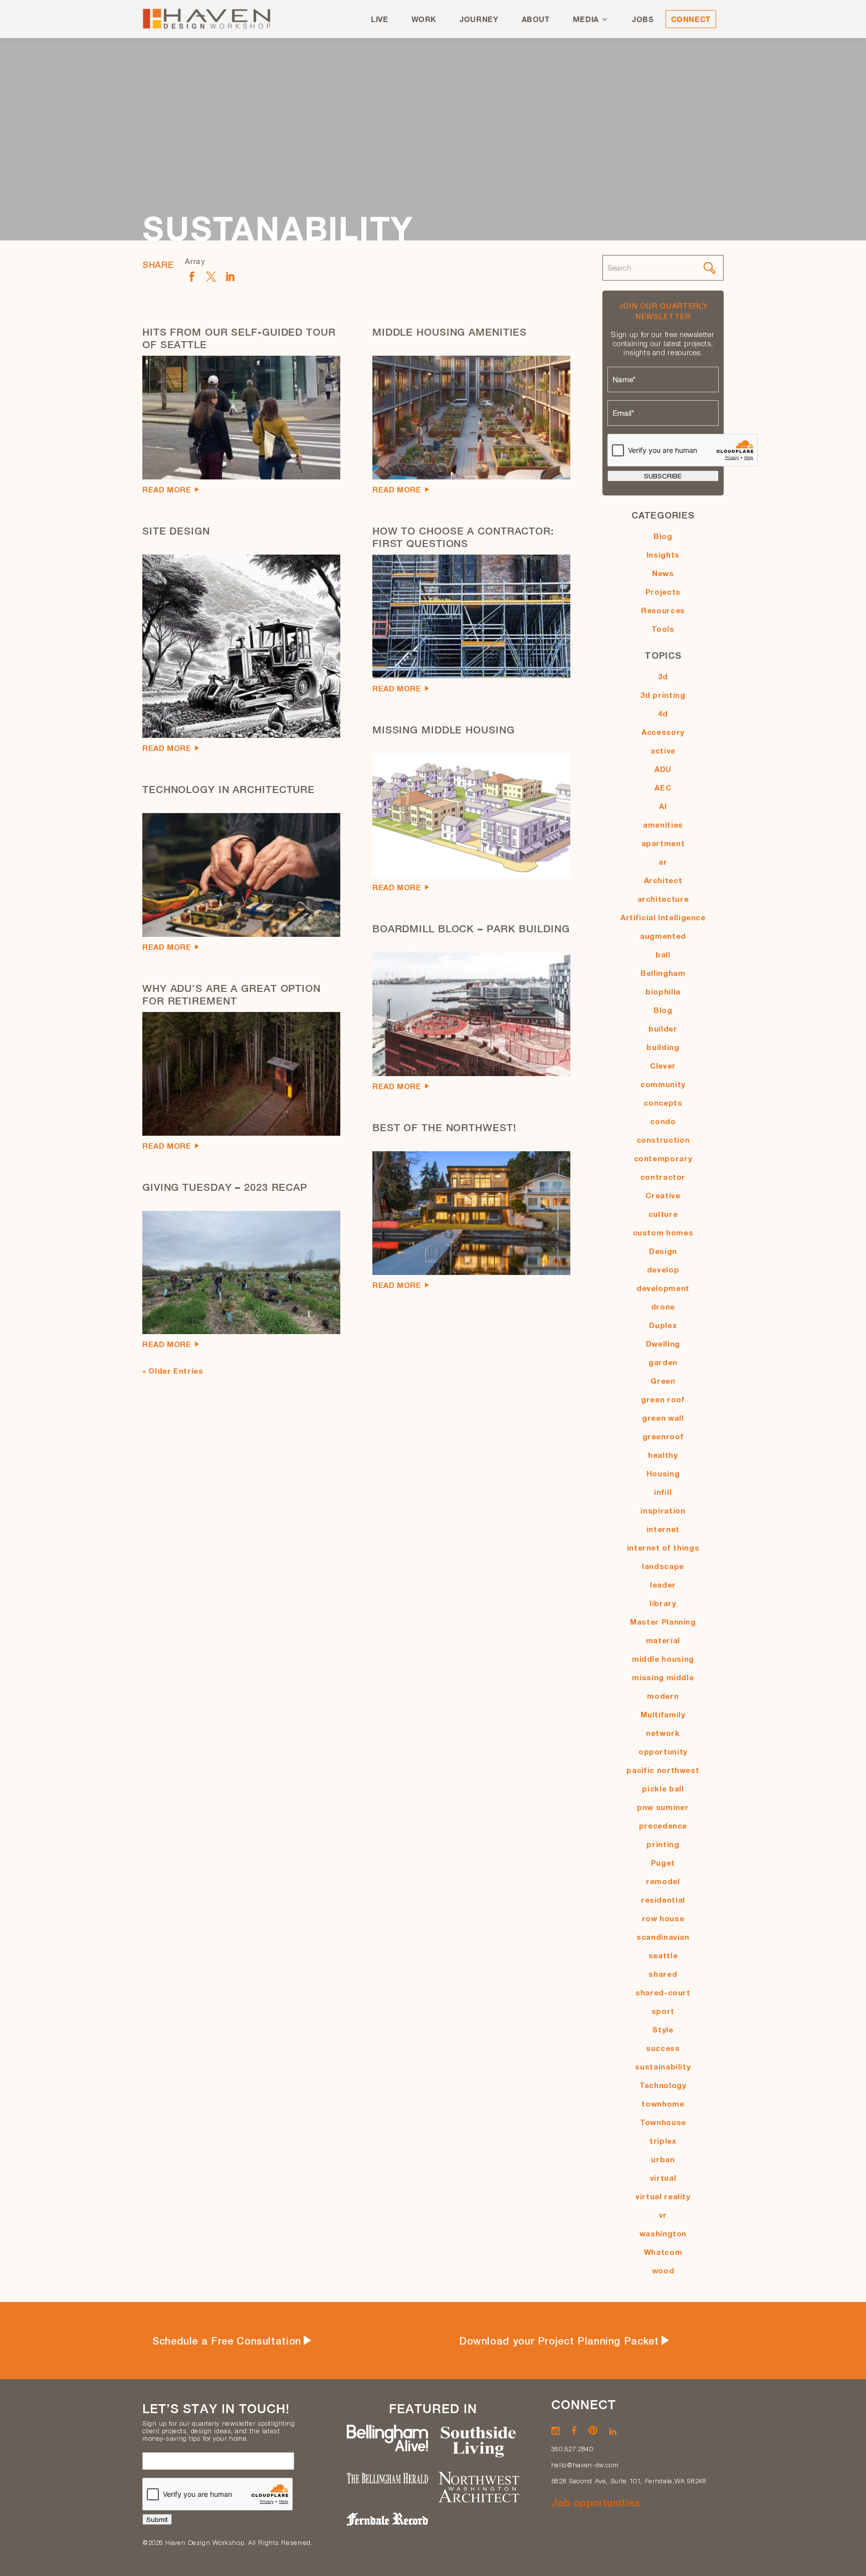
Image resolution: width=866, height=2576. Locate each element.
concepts (663, 1103)
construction (663, 1140)
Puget (663, 1863)
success (663, 2048)
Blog (663, 536)
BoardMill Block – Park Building (471, 929)
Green (663, 1381)
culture (663, 1214)
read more (167, 489)
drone (663, 1307)
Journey (479, 19)
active (663, 750)
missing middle (663, 1677)
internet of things (663, 1548)
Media (586, 19)
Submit (157, 2519)
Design (663, 1251)
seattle (663, 1955)
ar (663, 862)
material (663, 1640)
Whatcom (663, 2252)
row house (663, 1918)
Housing (663, 1473)
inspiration (663, 1510)
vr (663, 2215)
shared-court (663, 1992)
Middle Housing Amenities (450, 332)
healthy (663, 1455)
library (663, 1603)
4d (663, 713)
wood (663, 2270)
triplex (663, 2141)
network (663, 1733)
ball (663, 954)
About (536, 19)
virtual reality (663, 2196)
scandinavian (663, 1937)
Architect (663, 880)
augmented (663, 936)
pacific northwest (663, 1770)
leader (663, 1585)
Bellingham (663, 973)
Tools (663, 629)
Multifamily (663, 1714)
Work (424, 19)
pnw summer (663, 1807)
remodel (663, 1881)
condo (663, 1121)
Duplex (663, 1325)
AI (663, 806)
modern (663, 1696)
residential (663, 1900)
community (663, 1084)
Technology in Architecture (229, 789)
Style (663, 2029)
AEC (663, 788)
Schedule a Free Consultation (227, 2341)
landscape (663, 1566)
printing (663, 1844)
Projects (663, 592)
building (663, 1047)
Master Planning (663, 1622)
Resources (663, 610)
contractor (663, 1177)
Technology (663, 2085)
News (663, 573)
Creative (663, 1195)
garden (663, 1362)
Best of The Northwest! (445, 1127)
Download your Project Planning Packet (559, 2341)
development (663, 1288)
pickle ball (663, 1788)
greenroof (663, 1436)
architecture (663, 899)
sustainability (663, 2067)
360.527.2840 (572, 2449)
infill (663, 1492)
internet (663, 1529)
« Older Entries (173, 1371)
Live (380, 19)
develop (663, 1269)
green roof (663, 1399)
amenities (663, 825)
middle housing (663, 1659)
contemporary (663, 1158)
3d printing (663, 695)
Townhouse (663, 2122)
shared (663, 1974)
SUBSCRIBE (663, 476)
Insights (663, 555)
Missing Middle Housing (444, 730)
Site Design (176, 531)
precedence (663, 1826)
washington (663, 2233)
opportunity (663, 1751)
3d (663, 676)
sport (663, 2011)
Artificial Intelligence (663, 917)
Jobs (643, 19)
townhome (663, 2104)
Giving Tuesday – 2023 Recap (225, 1187)
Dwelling (663, 1344)
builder (663, 1028)
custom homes (663, 1232)
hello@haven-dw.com (585, 2465)
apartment (663, 843)
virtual (663, 2178)
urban (663, 2159)
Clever (663, 1066)
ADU (663, 769)
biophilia (663, 991)
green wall (663, 1418)
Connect (691, 19)
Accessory (663, 732)
